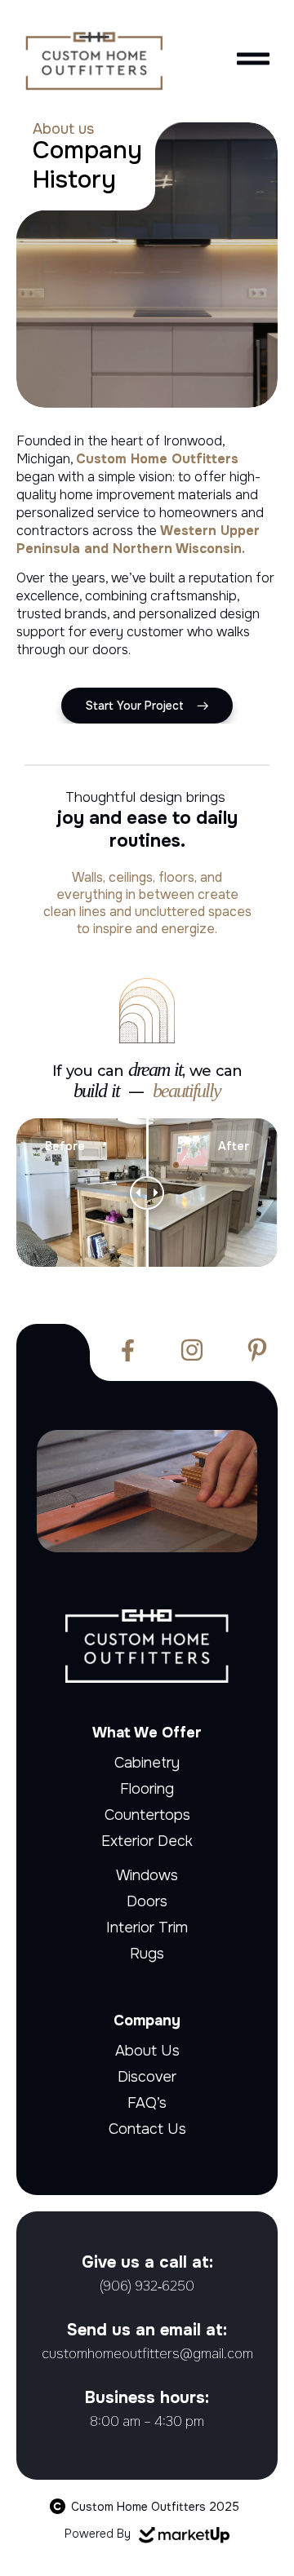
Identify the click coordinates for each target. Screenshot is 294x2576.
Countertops (147, 1815)
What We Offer (147, 1733)
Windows (147, 1875)
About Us (147, 2051)
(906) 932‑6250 (147, 2286)
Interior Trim (147, 1928)
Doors (147, 1901)
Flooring (147, 1789)
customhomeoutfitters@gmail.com (147, 2354)
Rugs (147, 1954)
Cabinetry (147, 1763)
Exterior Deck (147, 1841)
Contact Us (147, 2129)
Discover (147, 2077)
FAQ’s (147, 2103)
